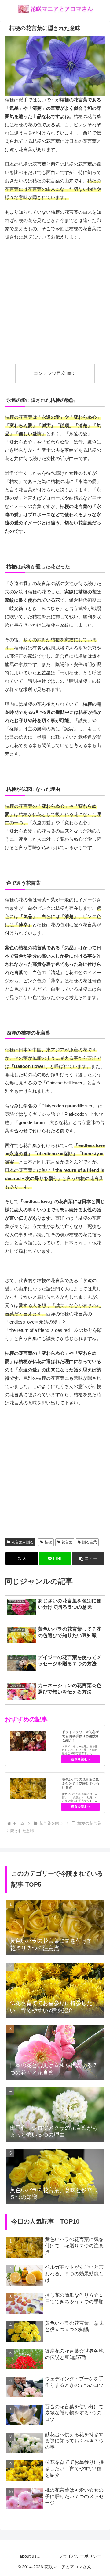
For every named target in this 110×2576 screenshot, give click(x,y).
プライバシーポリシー (80, 2556)
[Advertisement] (55, 303)
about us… (30, 2556)
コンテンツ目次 (50, 373)
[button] (88, 1559)
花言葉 (67, 1542)
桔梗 (48, 1542)
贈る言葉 (90, 1542)
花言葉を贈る (23, 1542)
